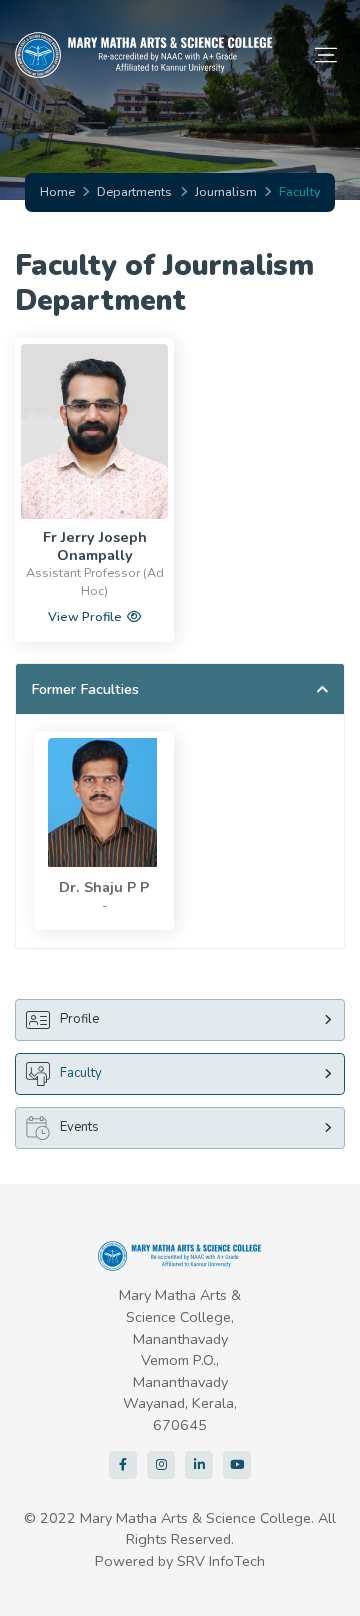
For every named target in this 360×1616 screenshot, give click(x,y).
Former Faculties (85, 689)
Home (57, 191)
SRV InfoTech (221, 1561)
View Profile (85, 617)
